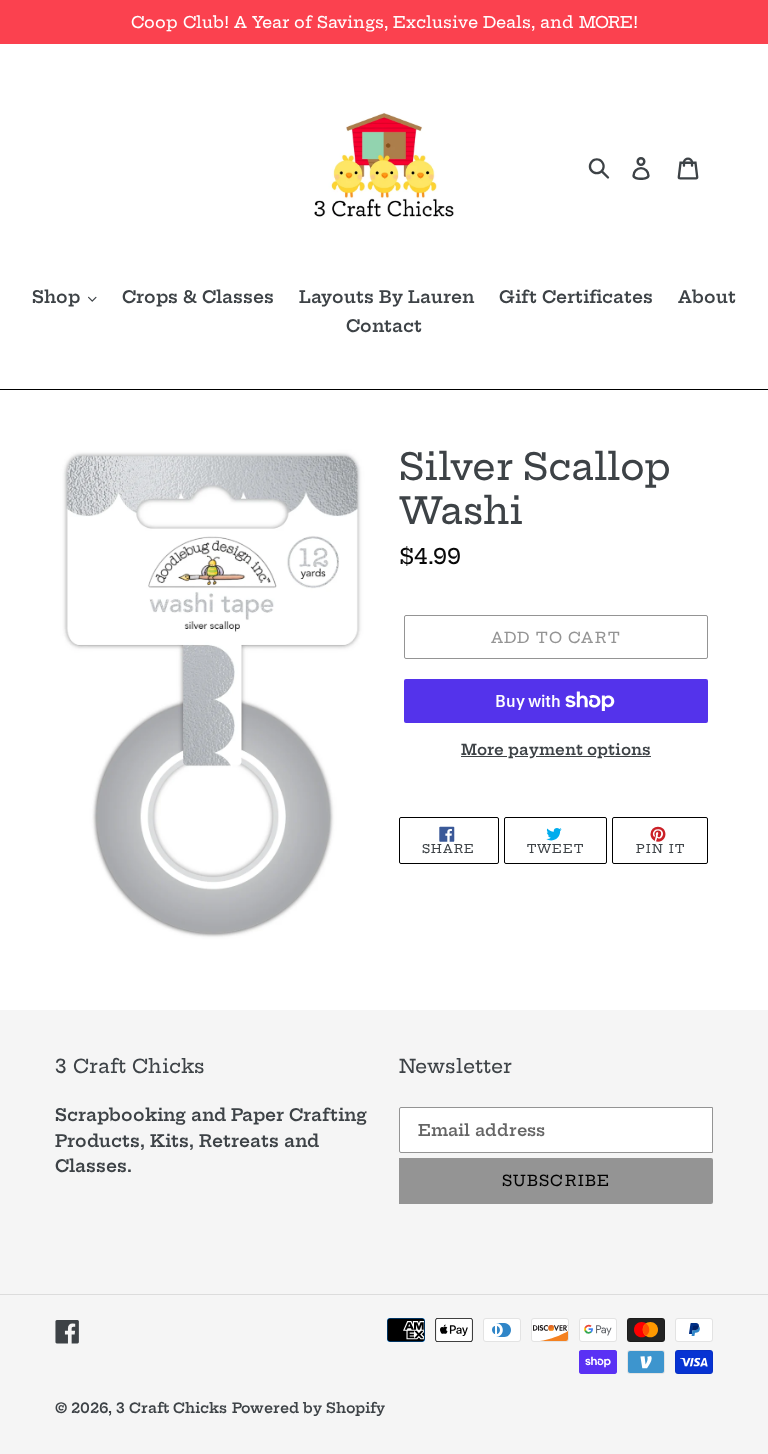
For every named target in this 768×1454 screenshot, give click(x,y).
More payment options (556, 749)
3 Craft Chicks (171, 1408)
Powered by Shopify (308, 1408)
